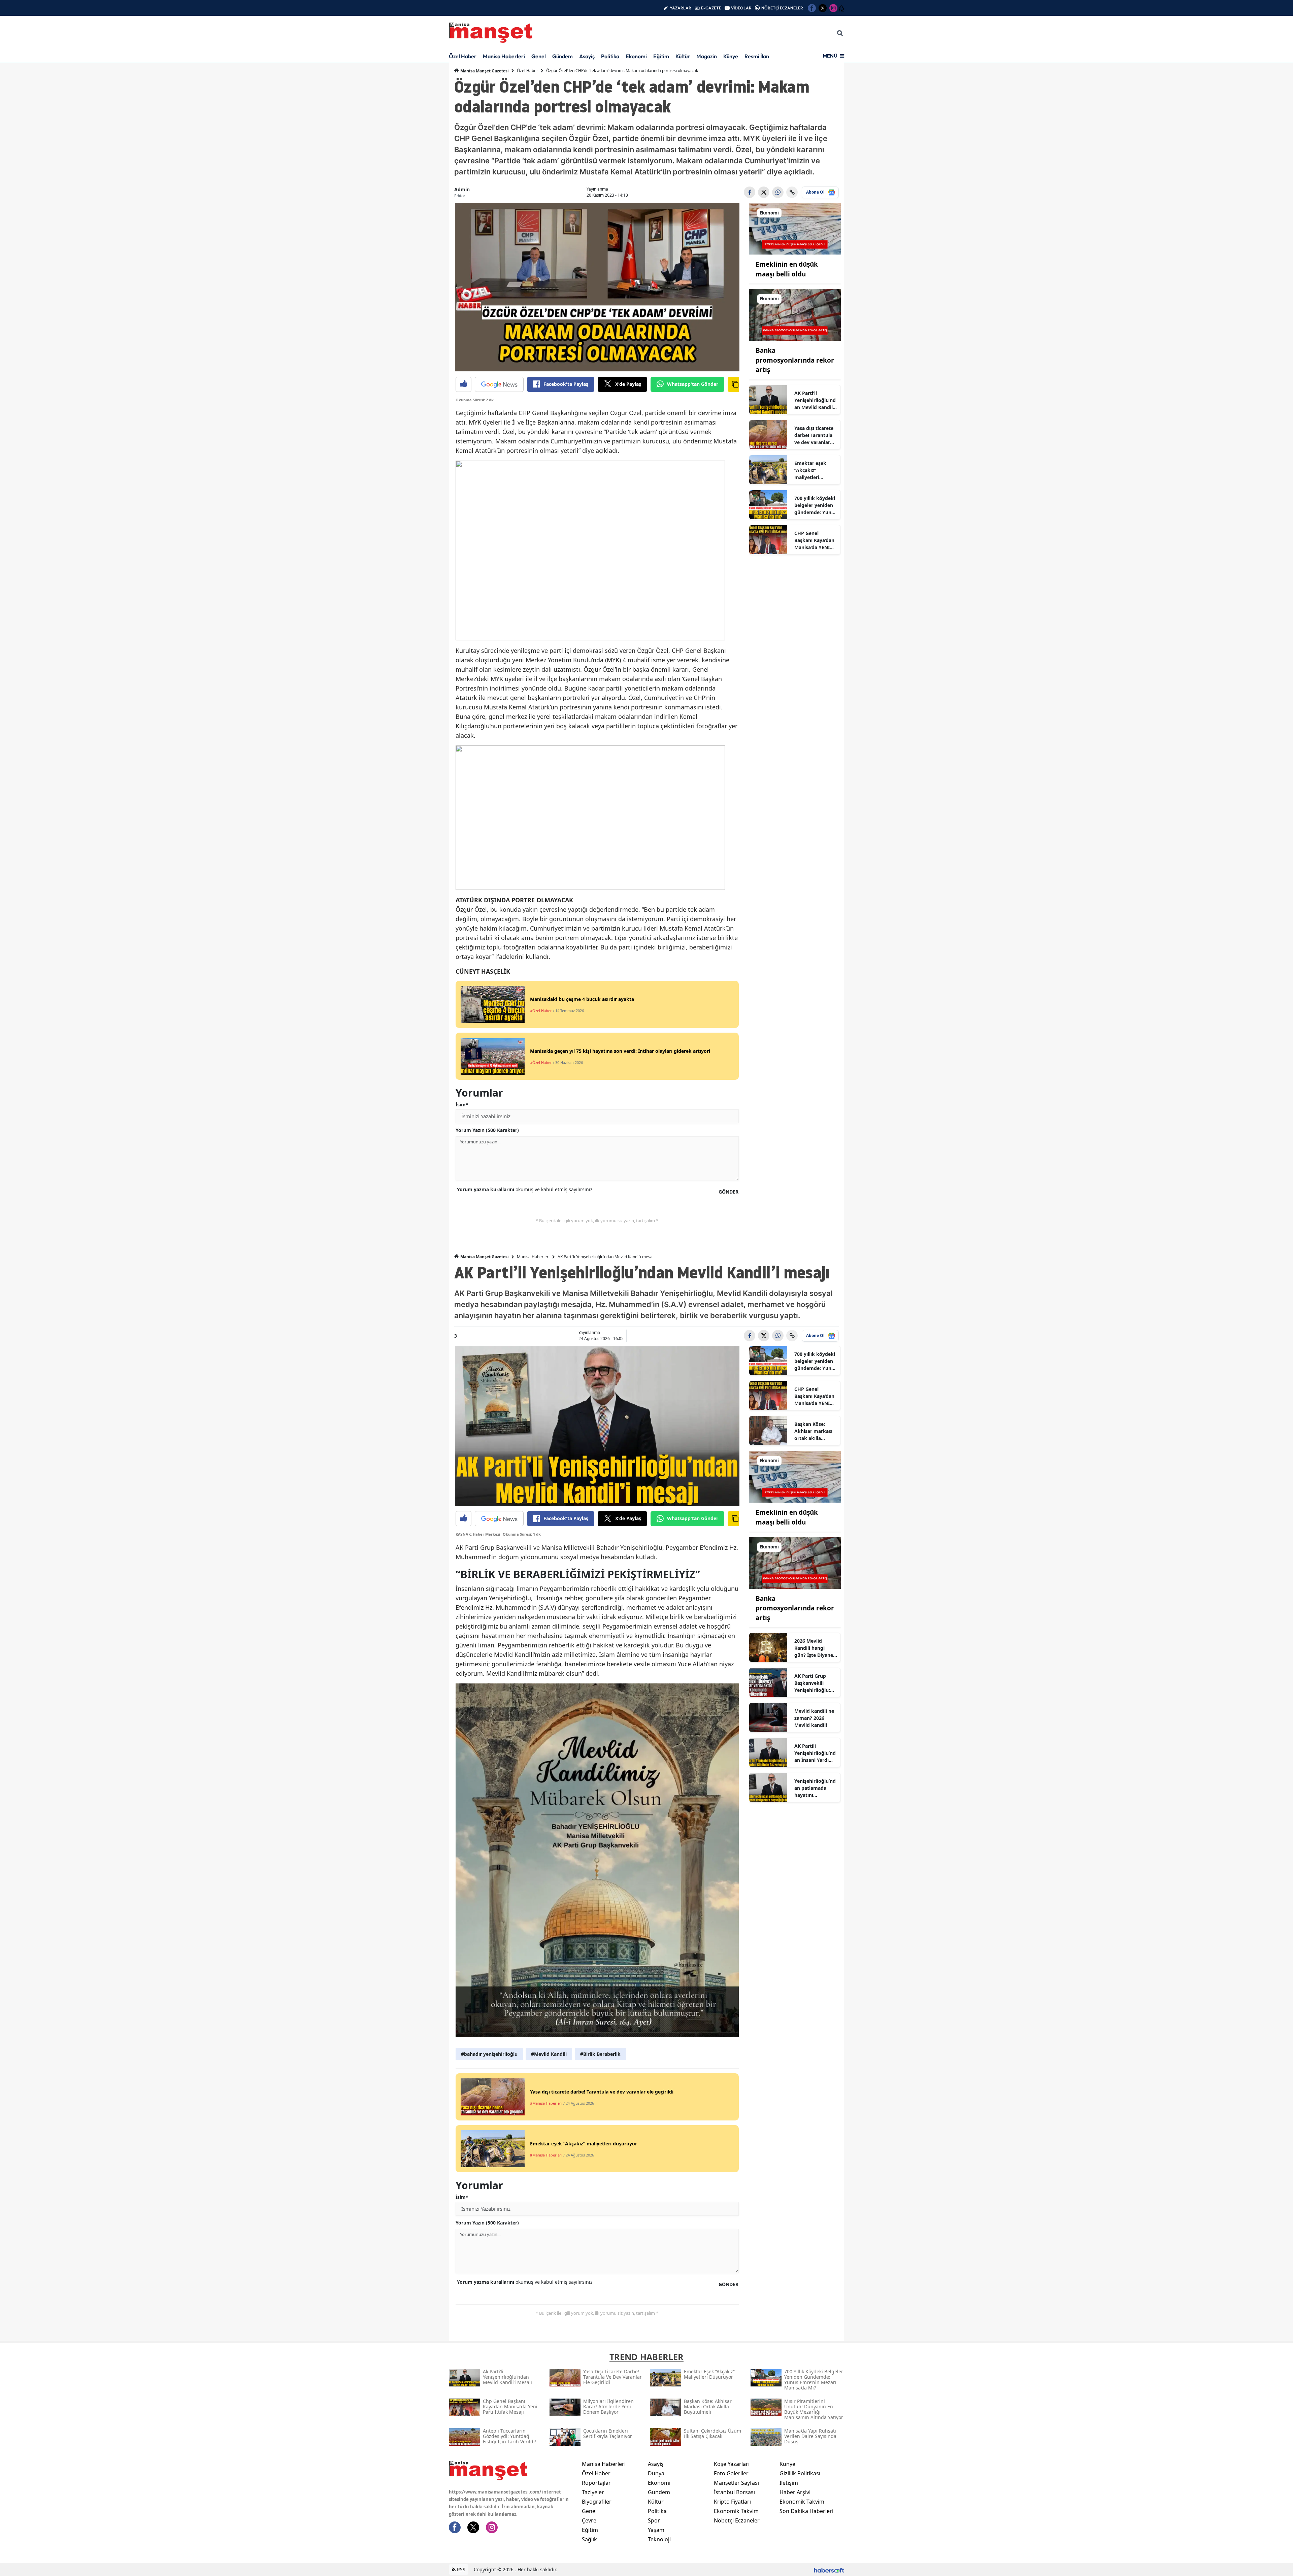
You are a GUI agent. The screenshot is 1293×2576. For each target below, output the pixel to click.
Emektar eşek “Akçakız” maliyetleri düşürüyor (810, 470)
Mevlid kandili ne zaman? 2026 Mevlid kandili (814, 1718)
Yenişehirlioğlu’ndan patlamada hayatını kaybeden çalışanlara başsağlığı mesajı (815, 1788)
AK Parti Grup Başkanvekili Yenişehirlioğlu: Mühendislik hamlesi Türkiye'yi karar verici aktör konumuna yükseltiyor (815, 1683)
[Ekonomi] (795, 228)
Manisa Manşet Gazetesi (484, 71)
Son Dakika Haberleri (806, 2511)
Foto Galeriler (731, 2473)
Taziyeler (593, 2492)
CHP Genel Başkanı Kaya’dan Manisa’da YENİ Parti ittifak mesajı (814, 540)
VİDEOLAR (741, 8)
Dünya (656, 2473)
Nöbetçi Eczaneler (737, 2520)
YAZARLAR (681, 8)
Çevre (589, 2520)
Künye (731, 56)
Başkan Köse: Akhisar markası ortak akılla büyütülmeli (813, 1431)
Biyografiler (597, 2502)
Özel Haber (463, 56)
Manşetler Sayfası (736, 2483)
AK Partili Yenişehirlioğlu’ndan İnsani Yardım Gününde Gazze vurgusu (815, 1753)
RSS (460, 2569)
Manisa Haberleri (504, 56)
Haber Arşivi (795, 2492)
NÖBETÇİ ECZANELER (782, 8)
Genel (539, 56)
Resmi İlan (757, 56)
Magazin (707, 56)
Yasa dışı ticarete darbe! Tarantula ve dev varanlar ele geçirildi (814, 435)
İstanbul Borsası (734, 2492)
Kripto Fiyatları (732, 2502)
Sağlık (589, 2539)
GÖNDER (728, 1192)
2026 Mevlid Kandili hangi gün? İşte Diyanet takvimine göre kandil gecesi (815, 1648)
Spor (654, 2520)
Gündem (562, 56)
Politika (610, 56)
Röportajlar (596, 2483)
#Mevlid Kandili (549, 2054)
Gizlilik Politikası (800, 2473)
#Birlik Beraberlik (600, 2054)
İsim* (462, 1105)
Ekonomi (636, 56)
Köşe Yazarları (732, 2464)
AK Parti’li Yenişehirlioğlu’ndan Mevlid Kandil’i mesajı (815, 400)
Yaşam (656, 2530)
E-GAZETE (711, 8)
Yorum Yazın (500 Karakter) (487, 1130)
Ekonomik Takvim (736, 2511)
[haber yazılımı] (829, 2569)
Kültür (683, 56)
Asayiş (587, 56)
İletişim (789, 2483)
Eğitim (661, 56)
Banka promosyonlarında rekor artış (795, 360)
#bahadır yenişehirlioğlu (489, 2054)
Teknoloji (659, 2539)
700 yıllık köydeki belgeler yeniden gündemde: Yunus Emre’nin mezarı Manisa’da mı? (816, 505)
